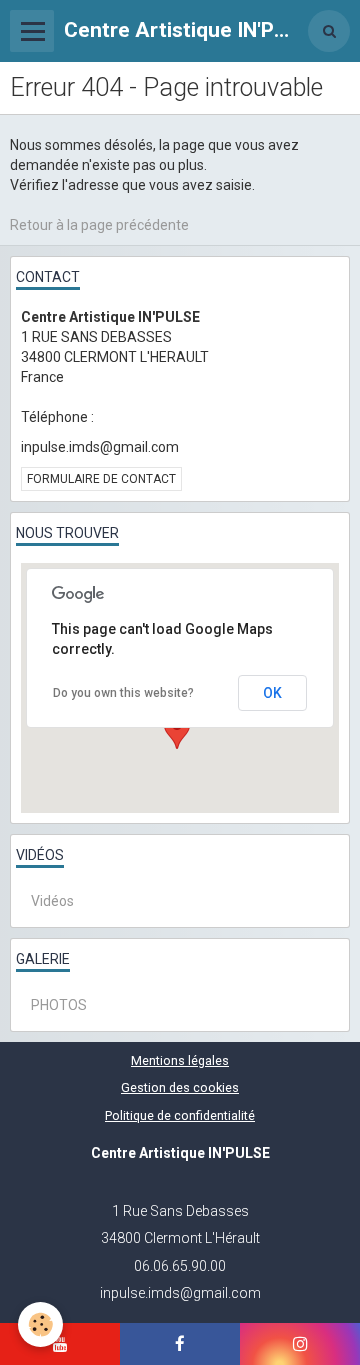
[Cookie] (40, 1324)
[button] (177, 730)
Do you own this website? (123, 693)
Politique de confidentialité (180, 1115)
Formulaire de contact (101, 479)
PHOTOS (59, 1005)
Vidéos (52, 901)
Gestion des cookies (180, 1087)
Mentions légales (180, 1060)
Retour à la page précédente (99, 225)
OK (272, 693)
